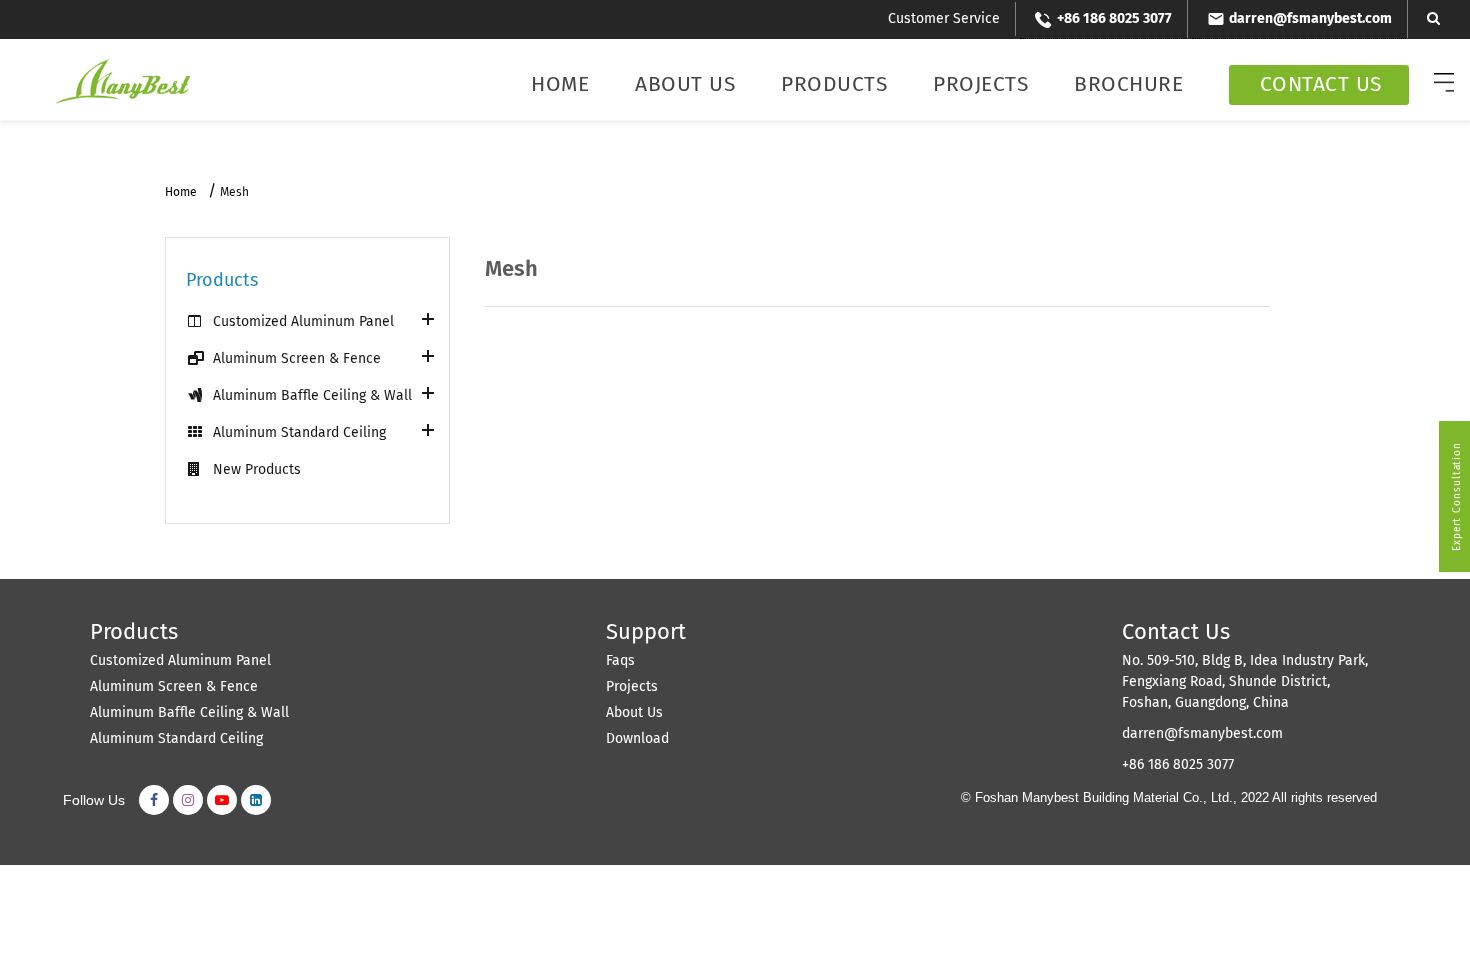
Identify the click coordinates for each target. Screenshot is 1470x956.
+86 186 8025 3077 (1178, 764)
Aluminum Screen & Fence (297, 358)
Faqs (620, 660)
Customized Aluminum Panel (303, 321)
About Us (685, 84)
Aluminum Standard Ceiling (299, 432)
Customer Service (944, 18)
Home (560, 84)
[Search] (1433, 18)
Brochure (1128, 84)
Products (834, 84)
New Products (257, 469)
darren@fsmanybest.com (1202, 733)
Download (637, 738)
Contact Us (1321, 84)
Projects (980, 84)
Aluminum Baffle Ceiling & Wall (312, 395)
